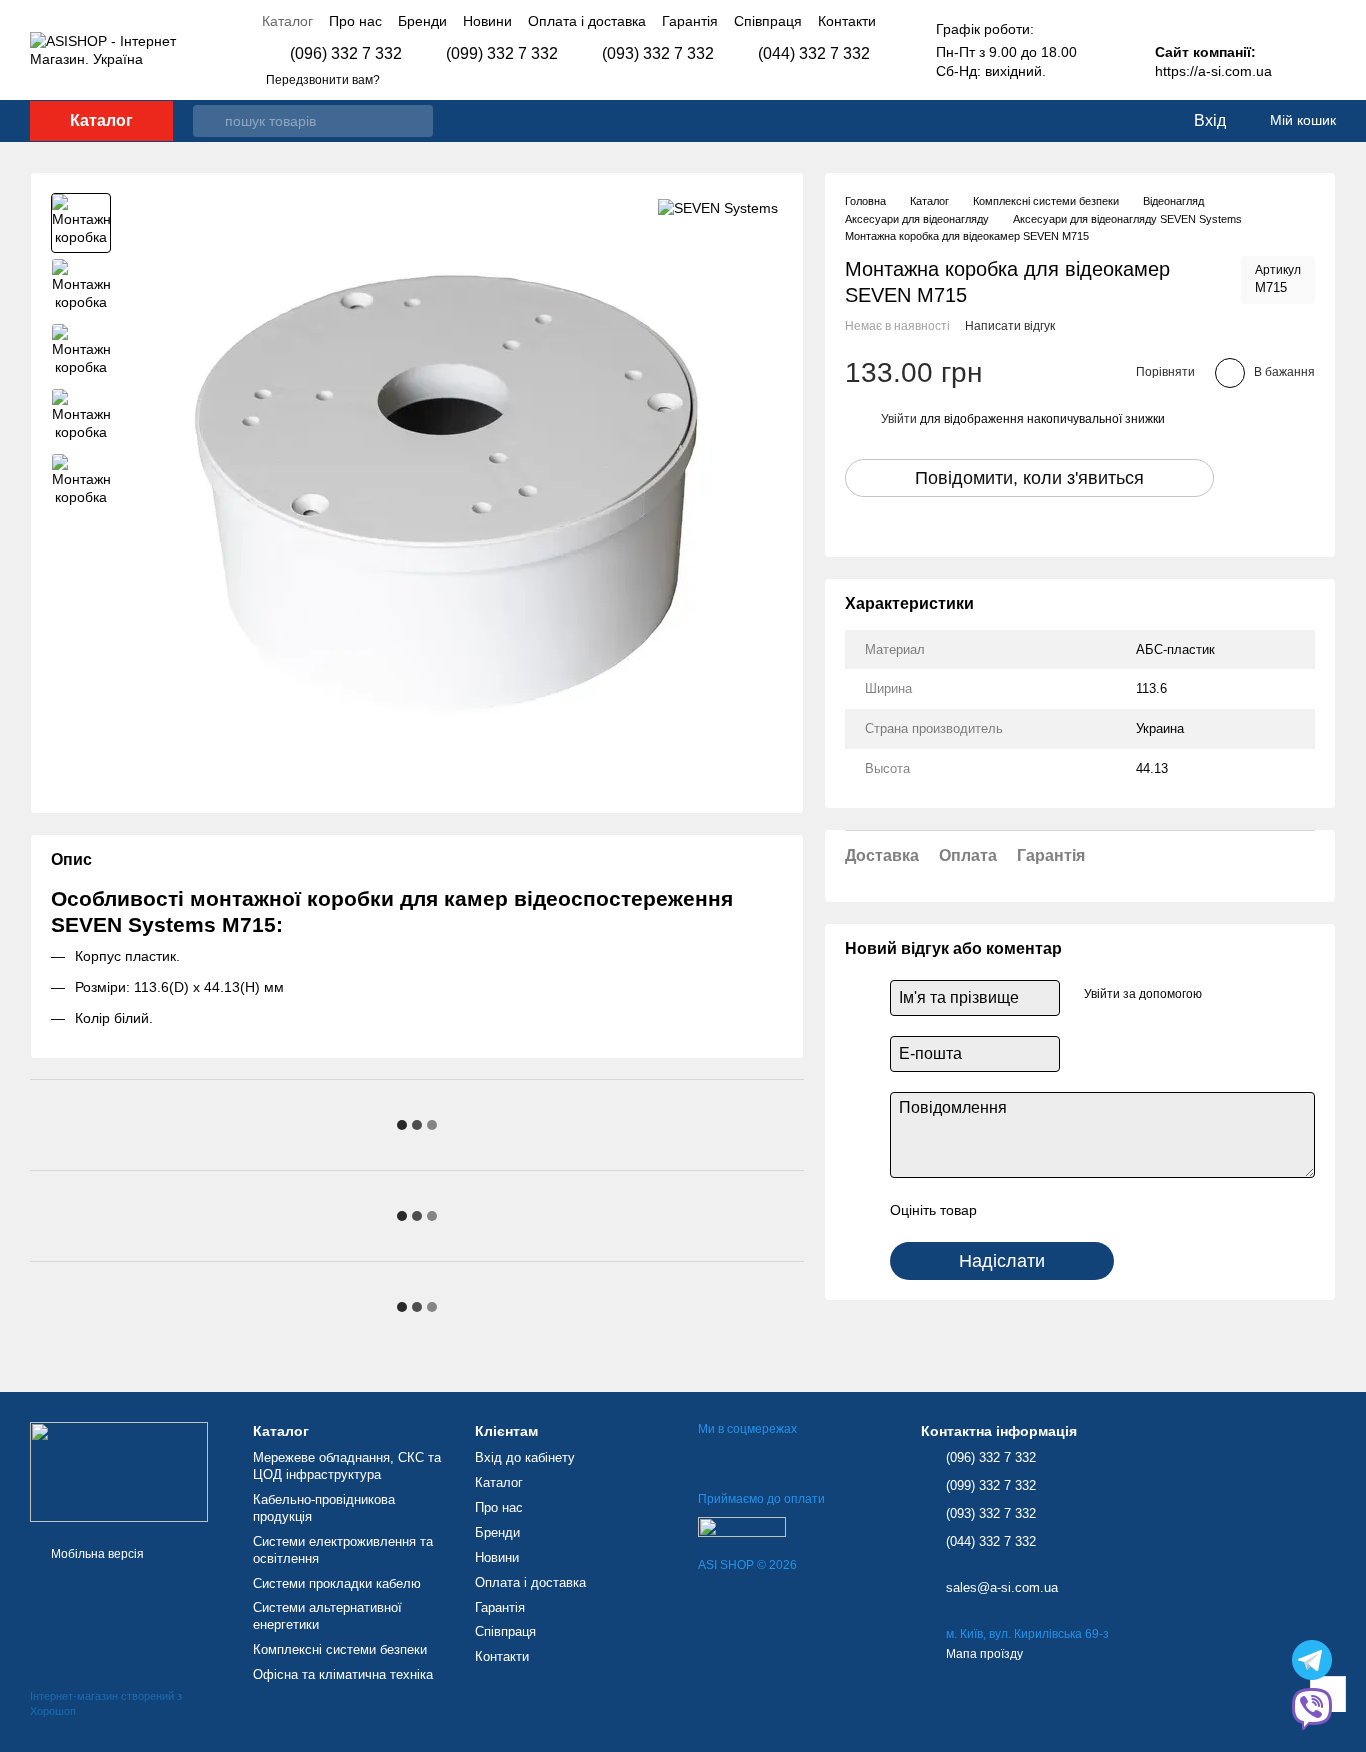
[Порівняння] (1096, 121)
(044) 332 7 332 (814, 54)
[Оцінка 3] (1074, 1210)
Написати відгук (1010, 326)
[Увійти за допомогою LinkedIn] (1256, 995)
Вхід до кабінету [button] (525, 1457)
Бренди (422, 21)
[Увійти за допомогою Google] (1224, 995)
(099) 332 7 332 (502, 54)
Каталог (287, 21)
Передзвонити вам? (323, 80)
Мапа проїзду (984, 1654)
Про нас (355, 21)
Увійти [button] (899, 419)
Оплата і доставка (587, 21)
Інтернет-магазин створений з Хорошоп (106, 1703)
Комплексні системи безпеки (340, 1649)
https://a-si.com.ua (1213, 71)
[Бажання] (1136, 121)
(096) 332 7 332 (346, 54)
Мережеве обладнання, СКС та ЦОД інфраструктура (347, 1466)
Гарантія (690, 21)
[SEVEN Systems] (718, 207)
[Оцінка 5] (1138, 1210)
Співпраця (768, 21)
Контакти (847, 21)
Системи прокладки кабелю (337, 1583)
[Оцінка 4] (1106, 1210)
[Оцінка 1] (1010, 1210)
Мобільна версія (96, 1554)
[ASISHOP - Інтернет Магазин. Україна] (119, 1471)
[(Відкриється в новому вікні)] (742, 1526)
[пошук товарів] (209, 121)
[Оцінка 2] (1042, 1210)
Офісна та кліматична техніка (343, 1674)
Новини (487, 21)
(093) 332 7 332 (658, 54)
